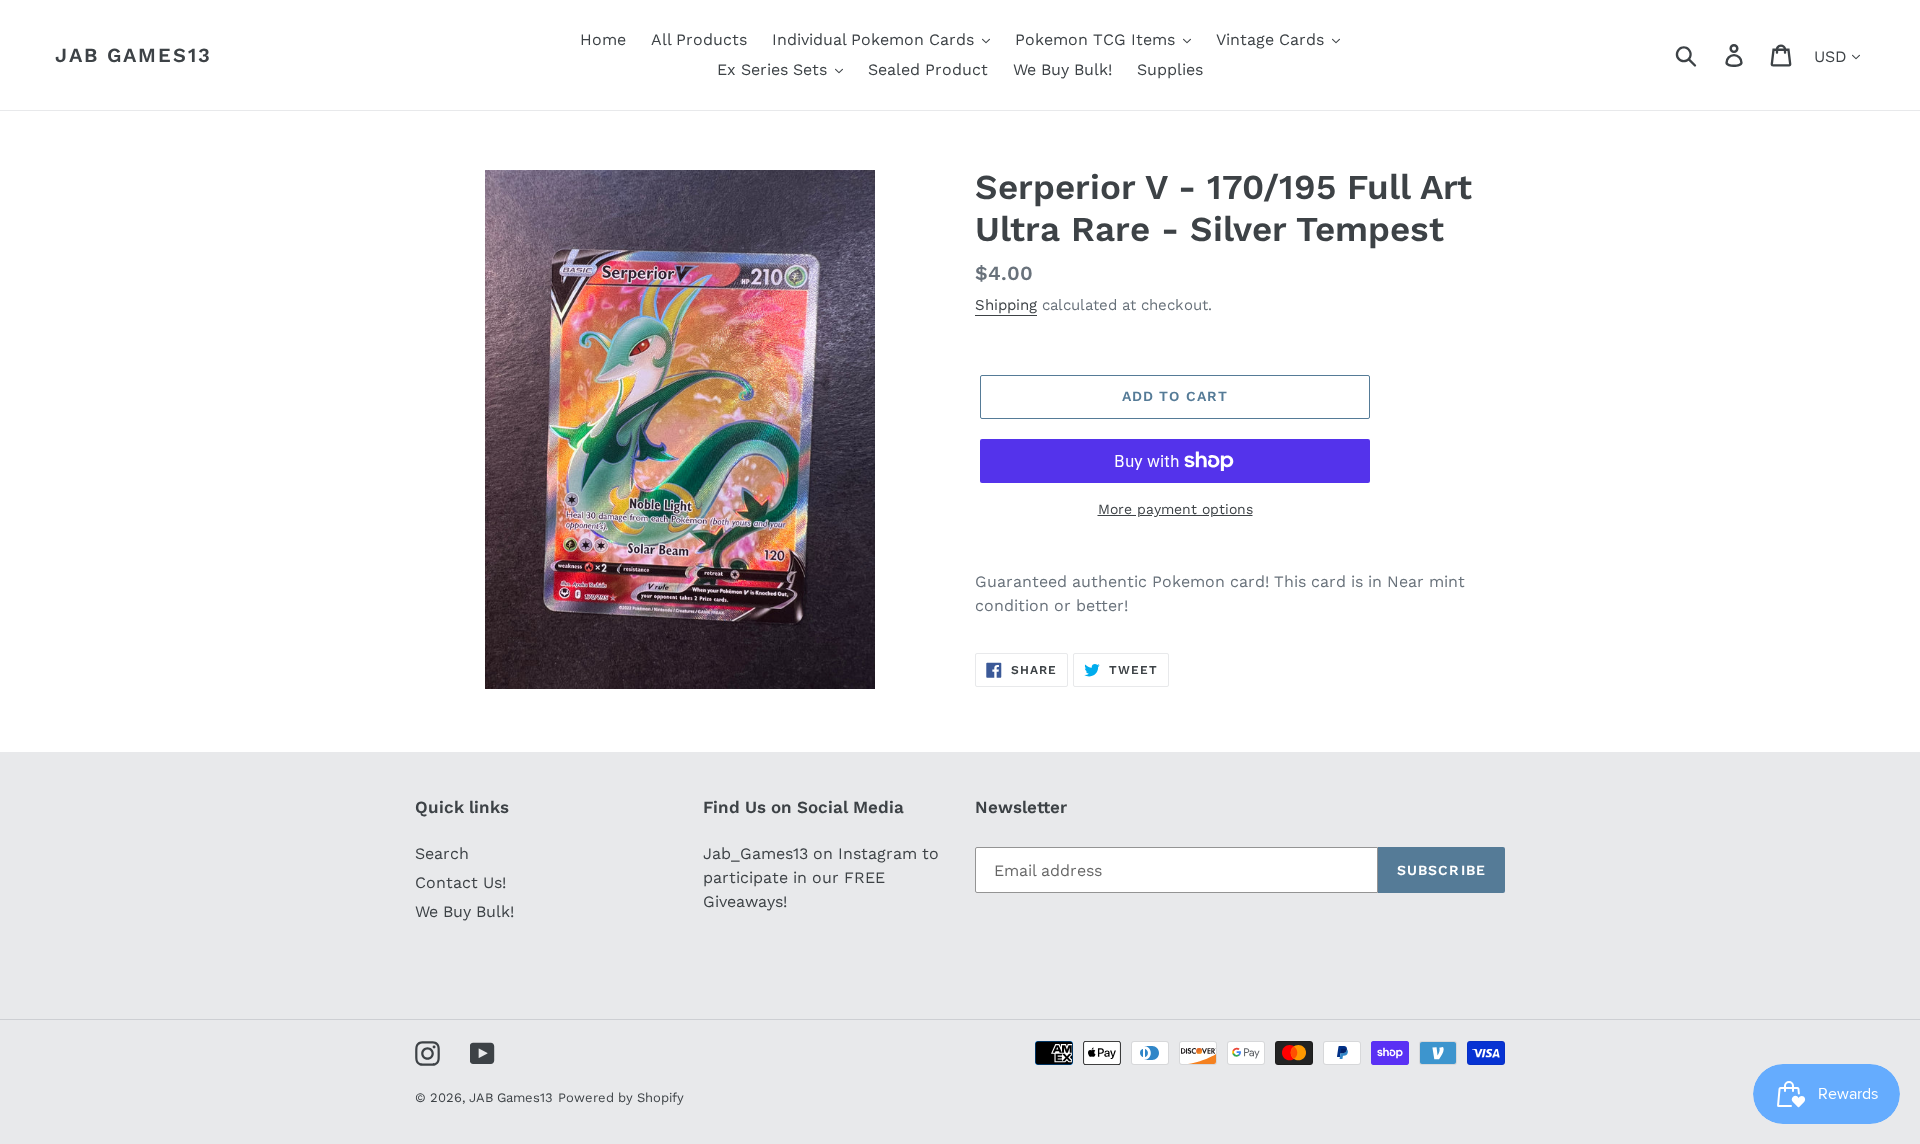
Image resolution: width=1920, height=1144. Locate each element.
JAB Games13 (133, 55)
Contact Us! (460, 882)
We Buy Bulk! (464, 911)
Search (442, 853)
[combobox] (1709, 55)
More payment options (1175, 509)
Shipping (1006, 305)
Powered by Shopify (621, 1097)
